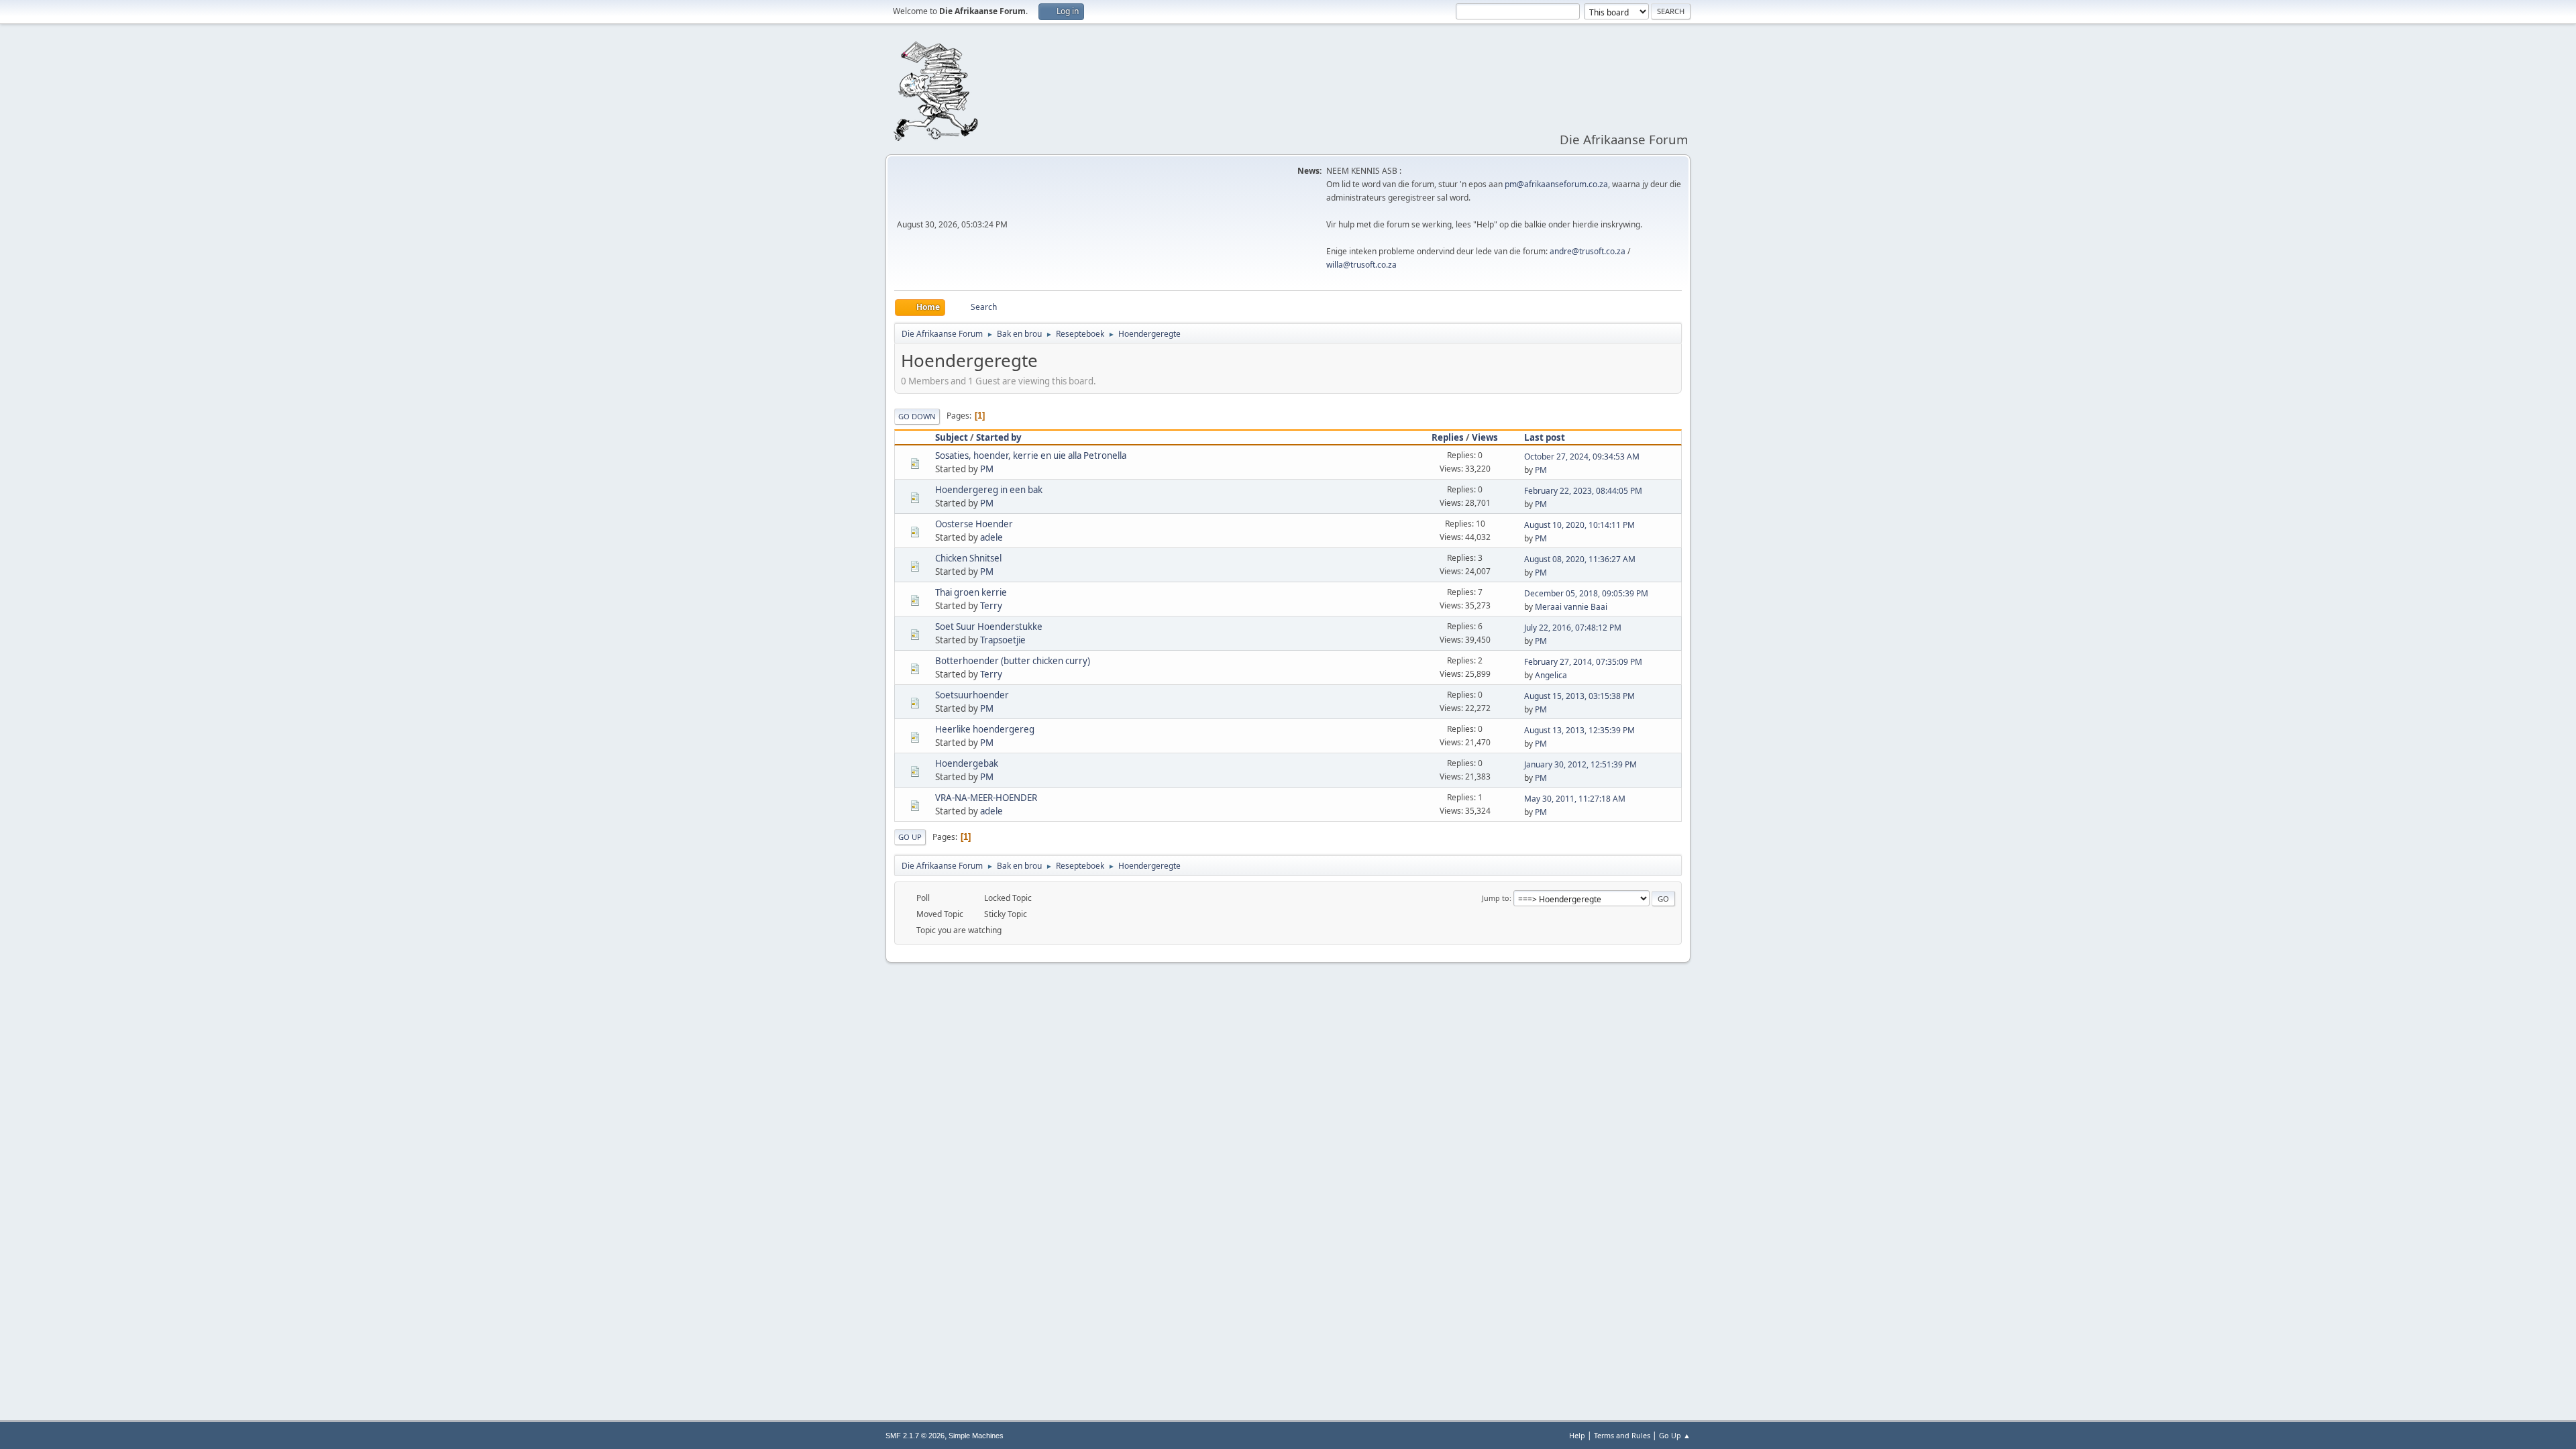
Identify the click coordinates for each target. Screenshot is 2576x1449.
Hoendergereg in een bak (989, 490)
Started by (999, 437)
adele (991, 537)
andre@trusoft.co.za (1588, 251)
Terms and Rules (1622, 1435)
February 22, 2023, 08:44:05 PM (1583, 491)
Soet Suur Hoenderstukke (989, 627)
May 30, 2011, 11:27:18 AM (1575, 799)
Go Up (910, 837)
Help (1577, 1435)
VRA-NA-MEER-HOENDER (986, 798)
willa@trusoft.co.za (1361, 265)
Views (1485, 437)
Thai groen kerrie (971, 592)
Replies (1448, 437)
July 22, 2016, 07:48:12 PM (1573, 628)
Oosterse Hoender (974, 524)
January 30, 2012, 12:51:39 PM (1580, 764)
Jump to (1496, 898)
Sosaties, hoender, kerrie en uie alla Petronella (1031, 455)
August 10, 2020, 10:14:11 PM (1579, 525)
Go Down (917, 416)
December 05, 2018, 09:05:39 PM (1586, 593)
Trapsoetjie (1003, 640)
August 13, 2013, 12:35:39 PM (1579, 730)
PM (987, 469)
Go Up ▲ (1675, 1435)
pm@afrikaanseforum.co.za (1556, 184)
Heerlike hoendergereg (985, 729)
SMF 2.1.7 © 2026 (915, 1436)
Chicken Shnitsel (968, 558)
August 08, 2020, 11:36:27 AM (1580, 559)
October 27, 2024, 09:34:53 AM (1582, 457)
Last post (1545, 437)
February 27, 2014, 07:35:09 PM (1583, 662)
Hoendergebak (967, 763)
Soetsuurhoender (972, 695)
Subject (952, 437)
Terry (991, 606)
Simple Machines (976, 1436)
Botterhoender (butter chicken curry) (1013, 661)
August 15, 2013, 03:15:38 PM (1579, 696)
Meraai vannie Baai (1571, 607)
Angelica (1551, 675)
